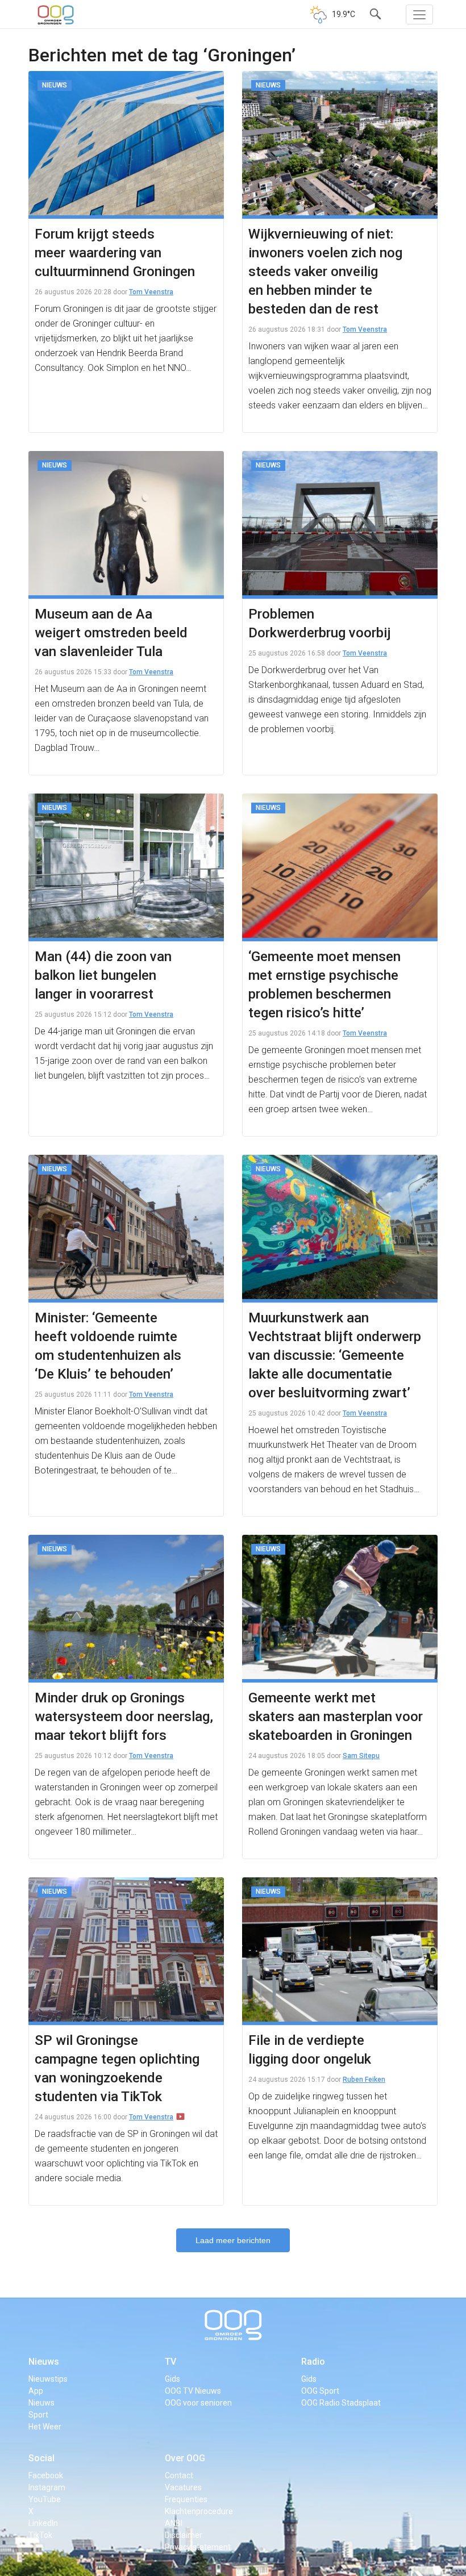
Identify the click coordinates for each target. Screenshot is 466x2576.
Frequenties (186, 2499)
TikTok (40, 2535)
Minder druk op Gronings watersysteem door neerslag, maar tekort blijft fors (124, 1717)
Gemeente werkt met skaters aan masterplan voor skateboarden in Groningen (336, 1717)
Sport (38, 2415)
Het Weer (45, 2427)
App (36, 2391)
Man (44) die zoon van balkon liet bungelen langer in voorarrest (103, 975)
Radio (313, 2362)
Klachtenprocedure (199, 2511)
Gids (172, 2379)
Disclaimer (184, 2535)
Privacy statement (198, 2547)
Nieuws (44, 2362)
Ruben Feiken (364, 2080)
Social (41, 2458)
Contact (179, 2475)
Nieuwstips (48, 2379)
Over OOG (185, 2458)
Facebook (46, 2475)
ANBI (174, 2523)
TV (170, 2362)
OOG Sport (320, 2391)
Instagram (47, 2487)
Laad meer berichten (233, 2240)
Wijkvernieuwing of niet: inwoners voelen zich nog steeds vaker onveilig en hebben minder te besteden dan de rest (325, 272)
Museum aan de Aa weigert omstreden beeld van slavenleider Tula (111, 633)
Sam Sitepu (361, 1756)
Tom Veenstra (151, 292)
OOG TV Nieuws (193, 2391)
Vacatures (183, 2487)
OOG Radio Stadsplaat (341, 2403)
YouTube (45, 2499)
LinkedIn (43, 2523)
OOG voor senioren (198, 2403)
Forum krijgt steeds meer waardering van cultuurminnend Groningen (115, 253)
